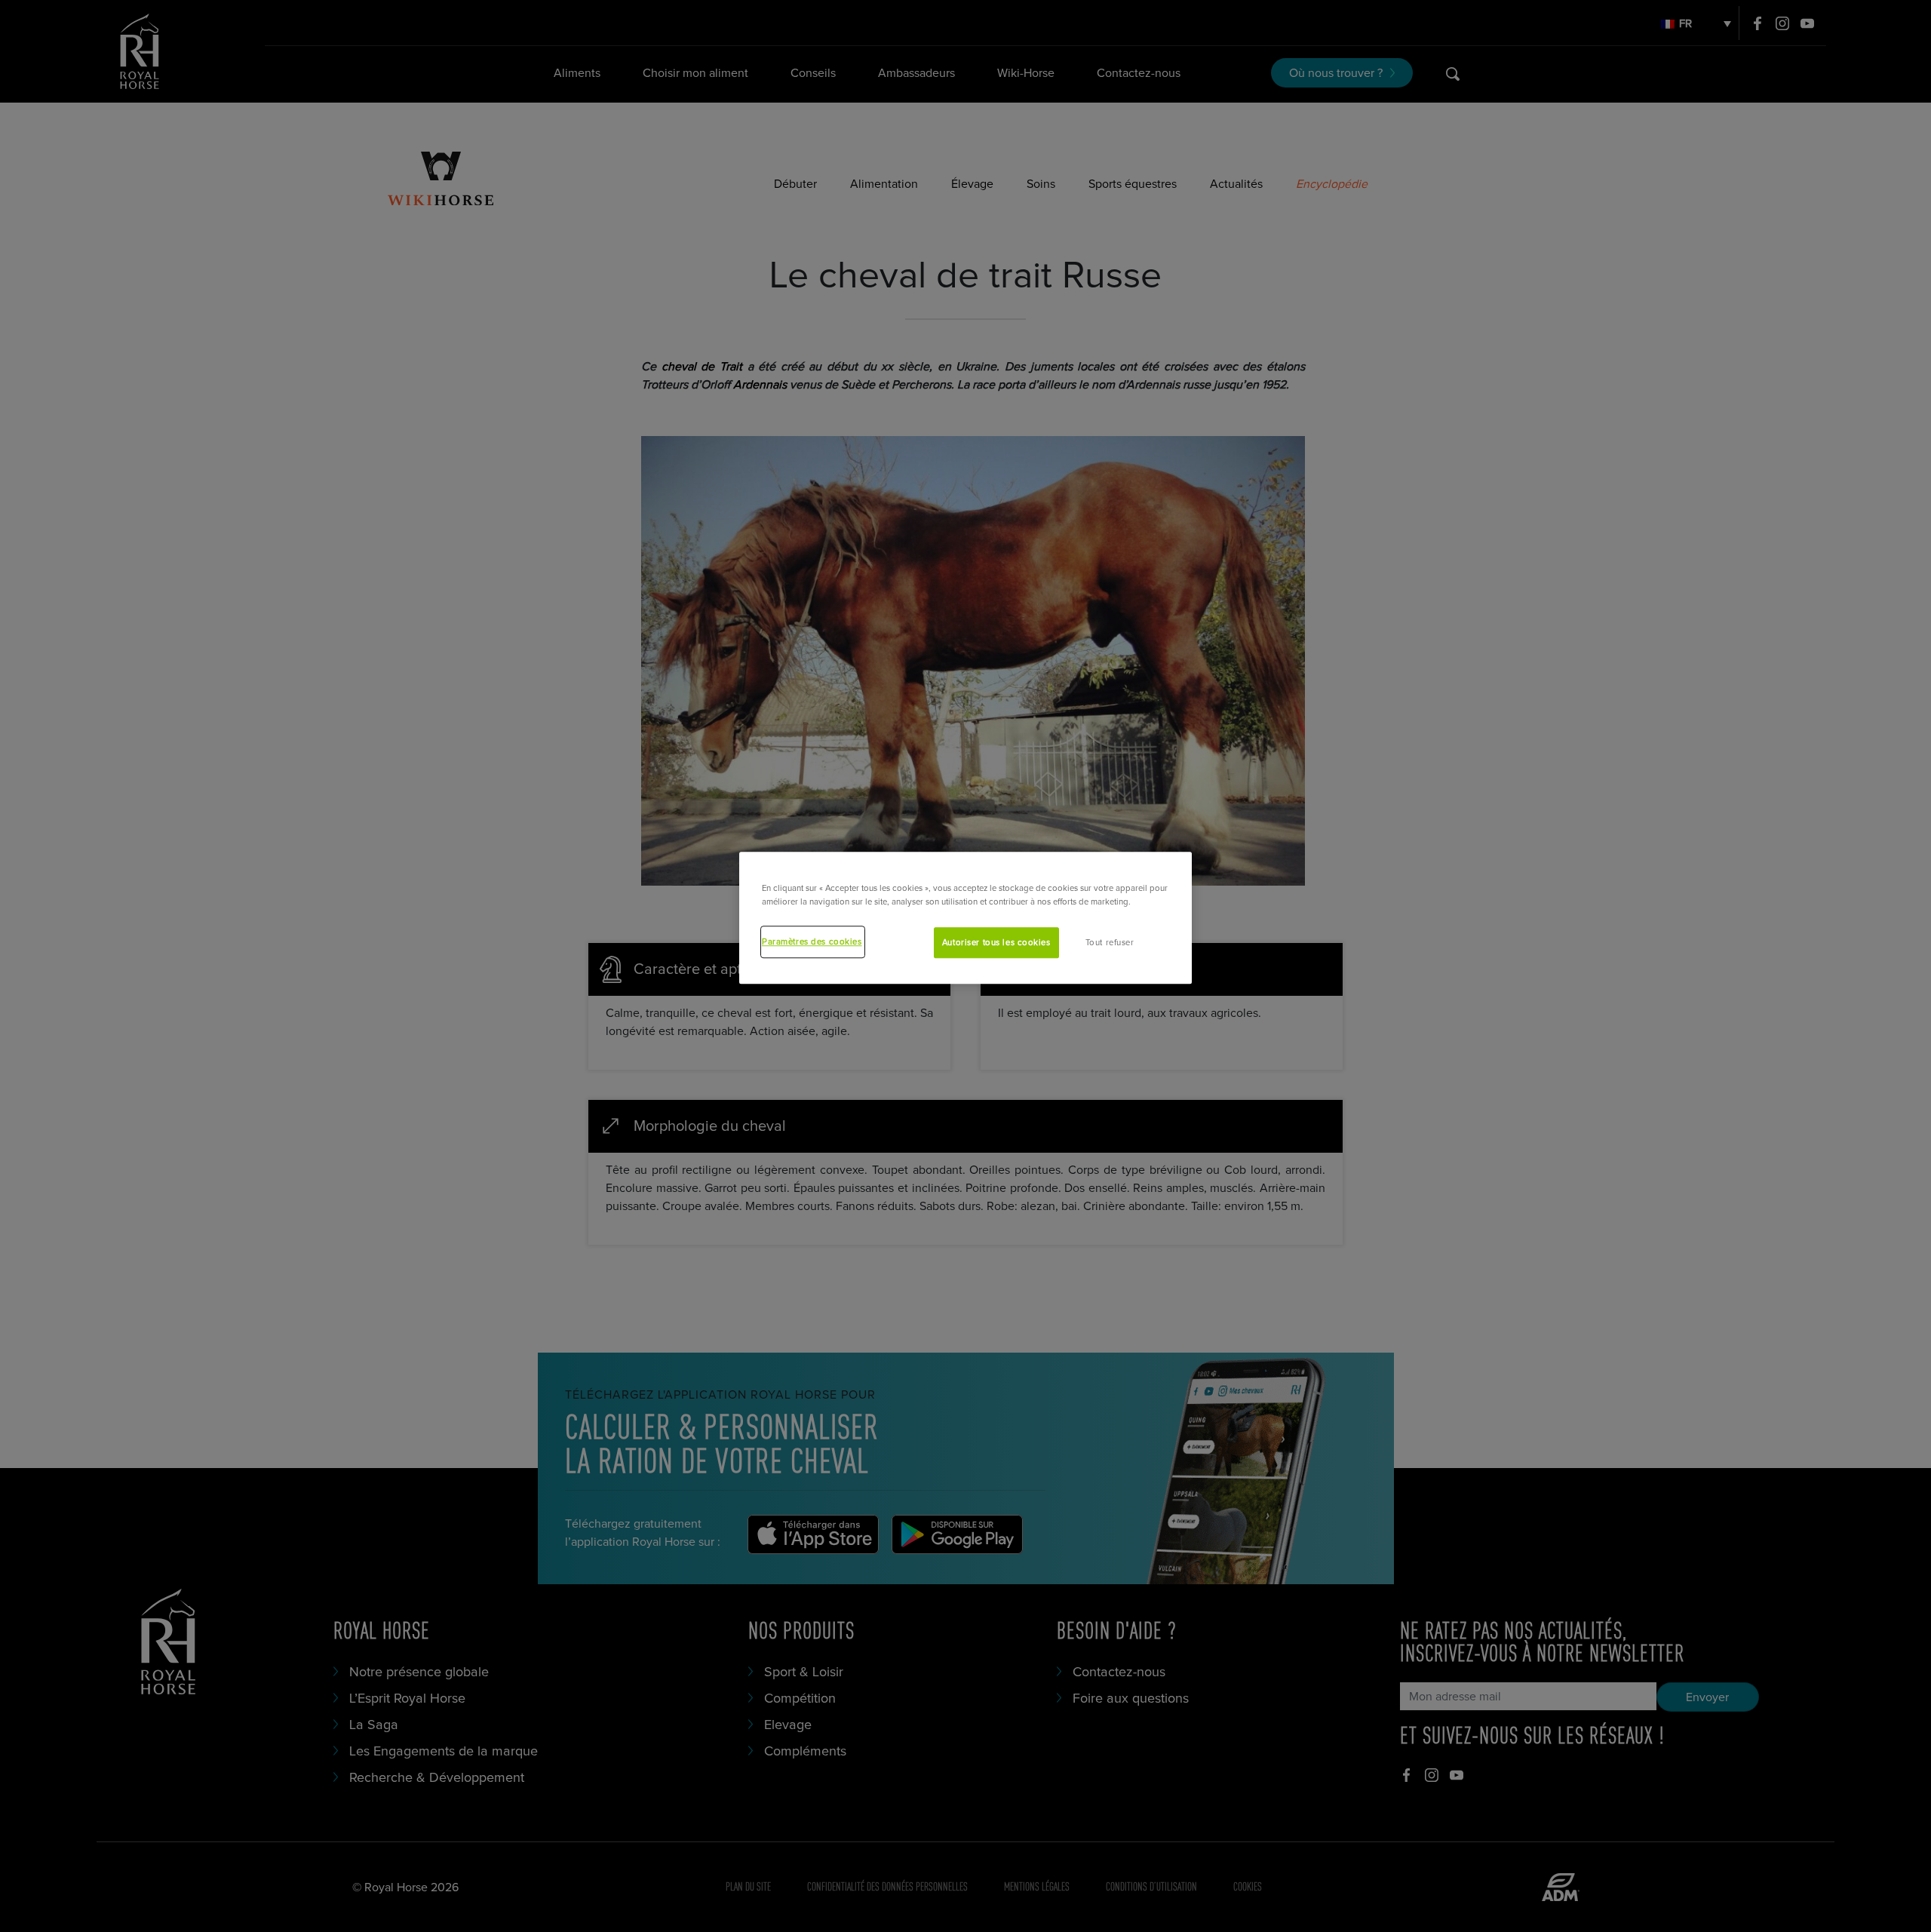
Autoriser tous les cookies (996, 943)
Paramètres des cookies (812, 942)
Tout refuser (1110, 943)
